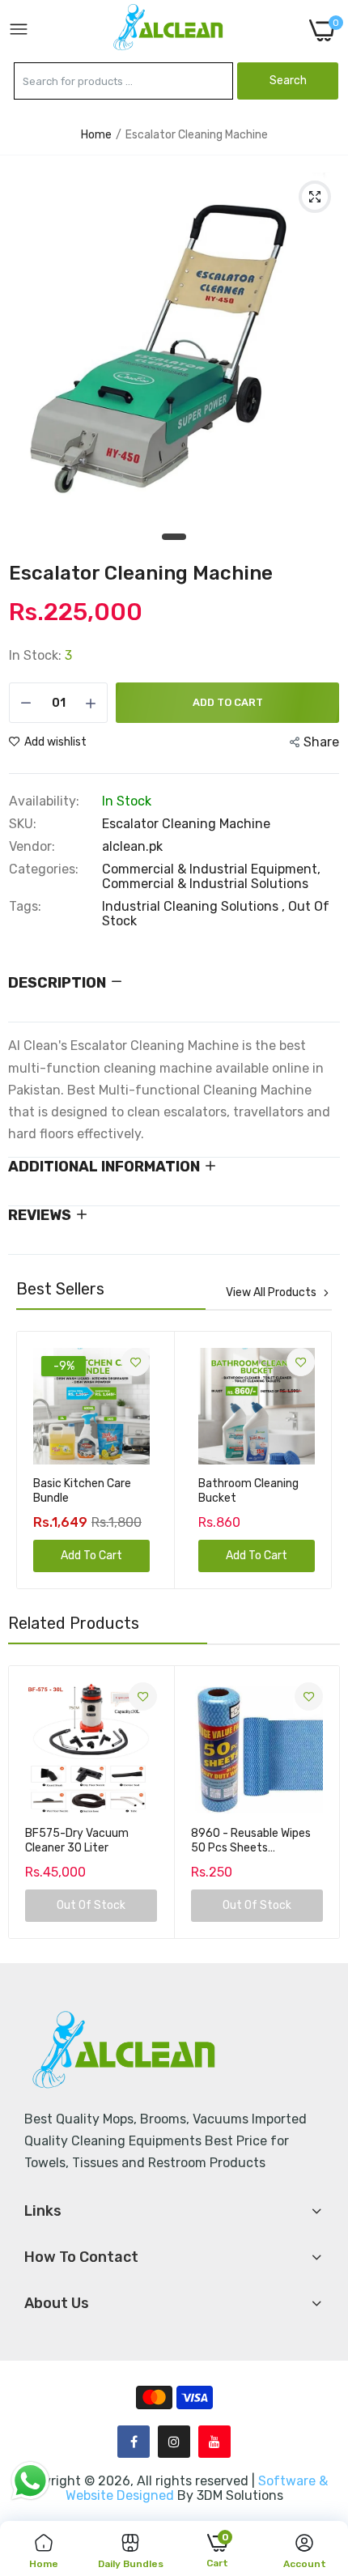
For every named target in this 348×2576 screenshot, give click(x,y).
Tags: (25, 907)
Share (321, 742)
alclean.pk (132, 846)
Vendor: (32, 847)
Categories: (44, 869)
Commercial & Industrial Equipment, (211, 869)
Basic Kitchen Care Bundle (82, 1491)
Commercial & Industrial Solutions (205, 884)
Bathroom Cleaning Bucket (248, 1491)
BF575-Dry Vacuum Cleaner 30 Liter (77, 1841)
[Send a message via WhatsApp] (30, 2481)
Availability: (44, 801)
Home (96, 135)
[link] (136, 1362)
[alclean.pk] (169, 30)
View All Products (271, 1293)
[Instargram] (174, 2442)
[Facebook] (134, 2442)
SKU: (23, 824)
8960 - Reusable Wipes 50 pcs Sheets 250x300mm (251, 1841)
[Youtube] (214, 2442)
